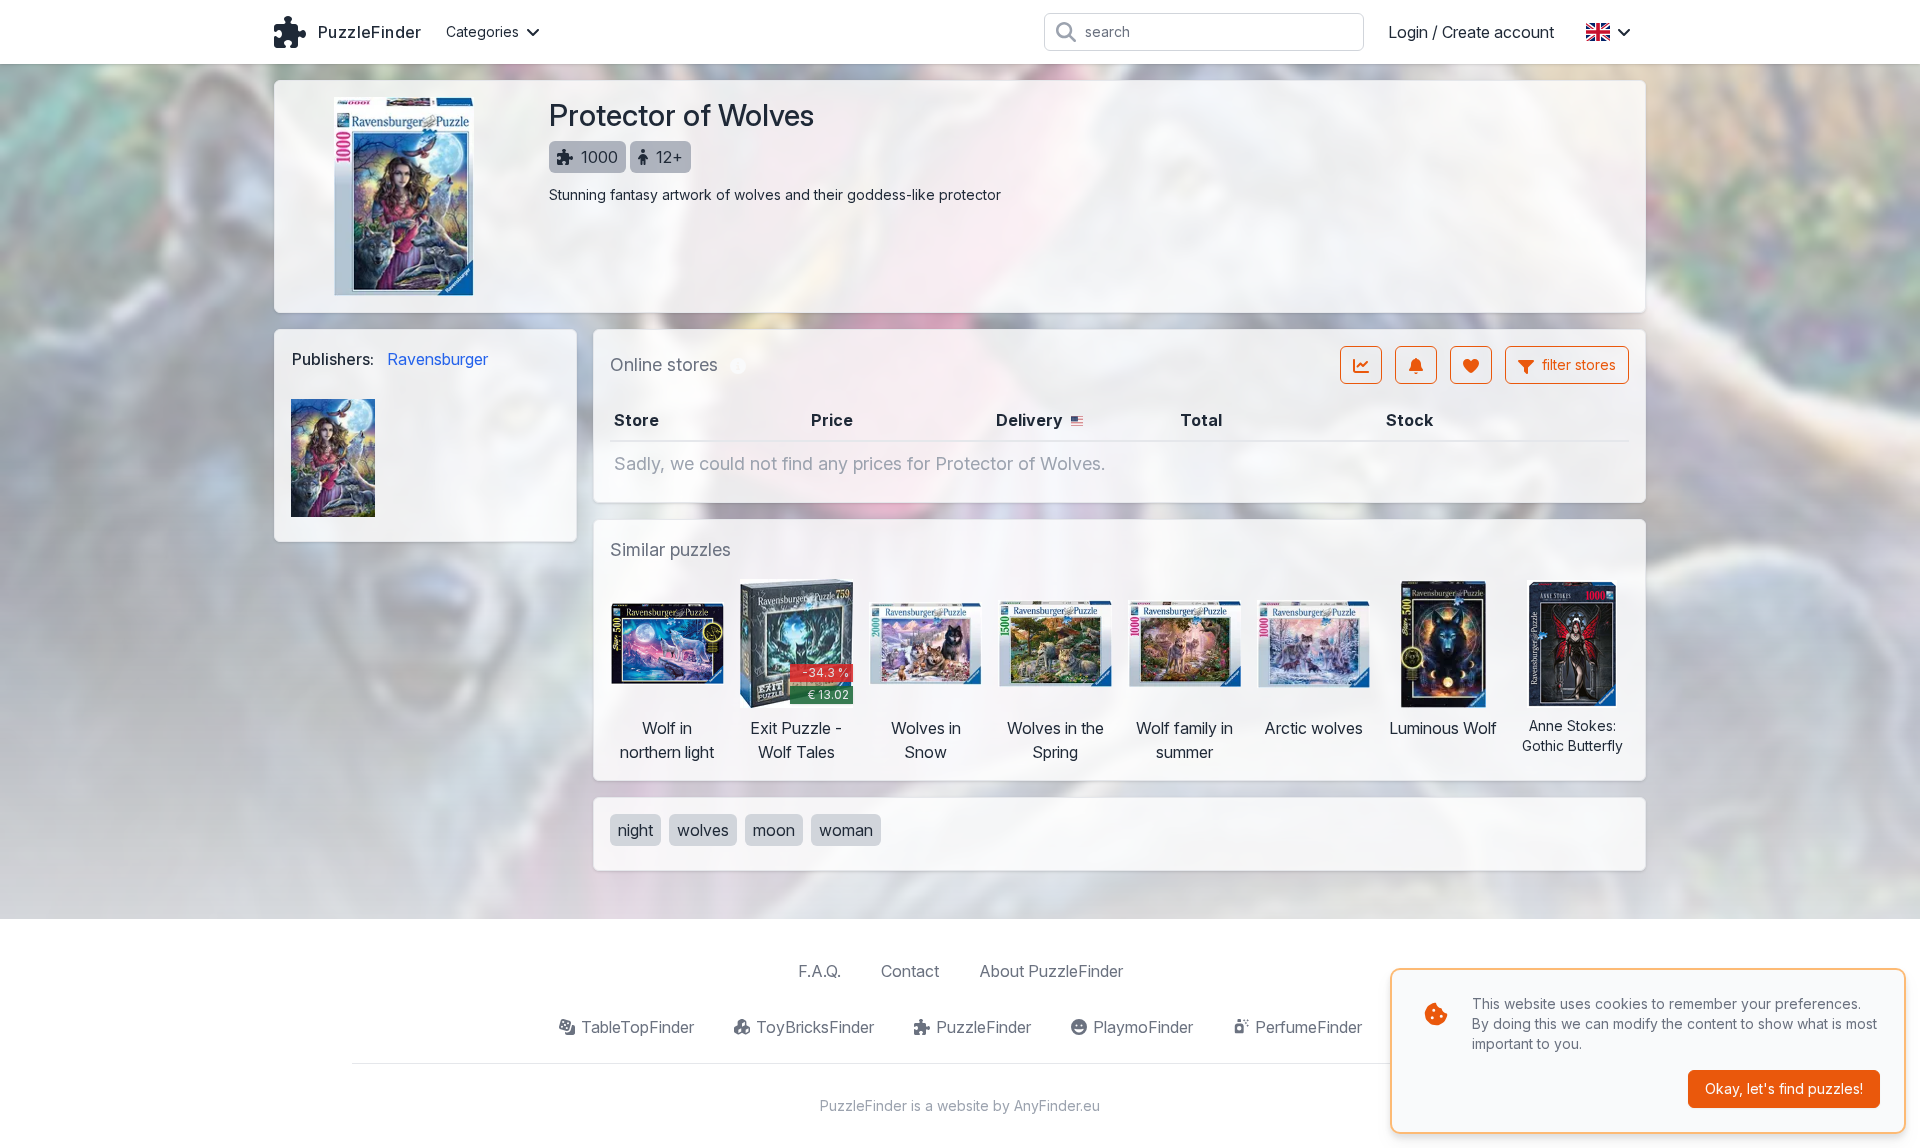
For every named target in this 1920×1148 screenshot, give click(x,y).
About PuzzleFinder (1051, 971)
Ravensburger (437, 359)
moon (774, 830)
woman (846, 830)
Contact (910, 971)
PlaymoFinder (1143, 1027)
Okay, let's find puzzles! (1784, 1088)
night (635, 830)
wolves (703, 830)
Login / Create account (1471, 32)
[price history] (1361, 365)
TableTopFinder (637, 1027)
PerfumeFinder (1308, 1027)
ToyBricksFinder (815, 1027)
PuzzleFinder (983, 1027)
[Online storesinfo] (738, 365)
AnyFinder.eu (1057, 1105)
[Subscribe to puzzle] (1416, 365)
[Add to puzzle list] (1471, 365)
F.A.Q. (819, 971)
